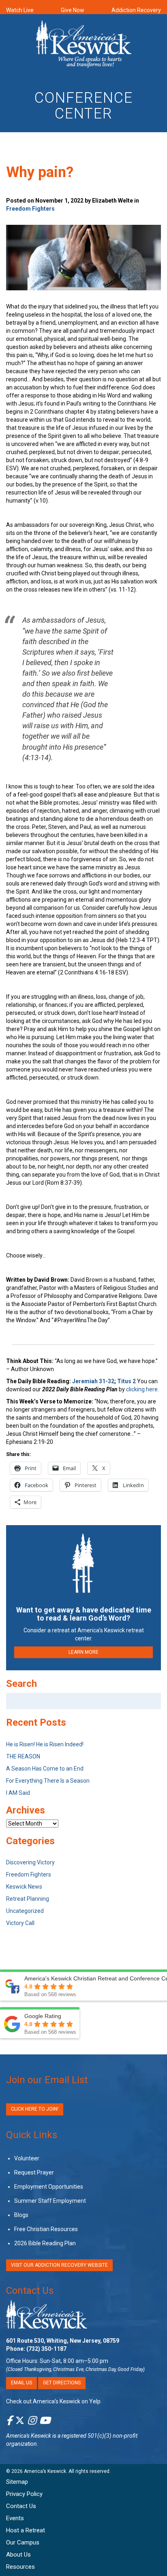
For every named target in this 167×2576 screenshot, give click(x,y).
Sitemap (17, 2482)
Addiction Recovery (136, 10)
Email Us (21, 2383)
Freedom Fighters (30, 209)
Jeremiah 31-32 (93, 1381)
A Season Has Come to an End (45, 1769)
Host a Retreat (26, 2530)
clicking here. (143, 1389)
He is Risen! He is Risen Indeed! (45, 1744)
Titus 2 (126, 1381)
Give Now (73, 10)
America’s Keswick (45, 2471)
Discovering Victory (30, 1862)
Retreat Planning (28, 1899)
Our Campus (23, 2542)
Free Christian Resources (46, 2229)
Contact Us (30, 2291)
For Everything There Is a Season (48, 1781)
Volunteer (27, 2158)
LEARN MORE (83, 1652)
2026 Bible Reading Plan (45, 2243)
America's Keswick (29, 2436)
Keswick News (24, 1887)
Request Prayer (34, 2172)
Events (15, 2518)
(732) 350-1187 (46, 2349)
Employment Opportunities (49, 2187)
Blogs (21, 2215)
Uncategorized (25, 1911)
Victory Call (20, 1923)
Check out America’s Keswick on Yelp (53, 2401)
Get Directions (62, 2383)
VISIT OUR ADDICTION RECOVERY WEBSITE (59, 2265)
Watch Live (20, 10)
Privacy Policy (24, 2494)
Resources (20, 2567)
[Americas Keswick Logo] (84, 45)
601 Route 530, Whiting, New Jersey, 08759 (63, 2341)
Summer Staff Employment (50, 2201)
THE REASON (23, 1756)
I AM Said (18, 1793)
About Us (18, 2555)
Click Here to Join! (35, 2109)
